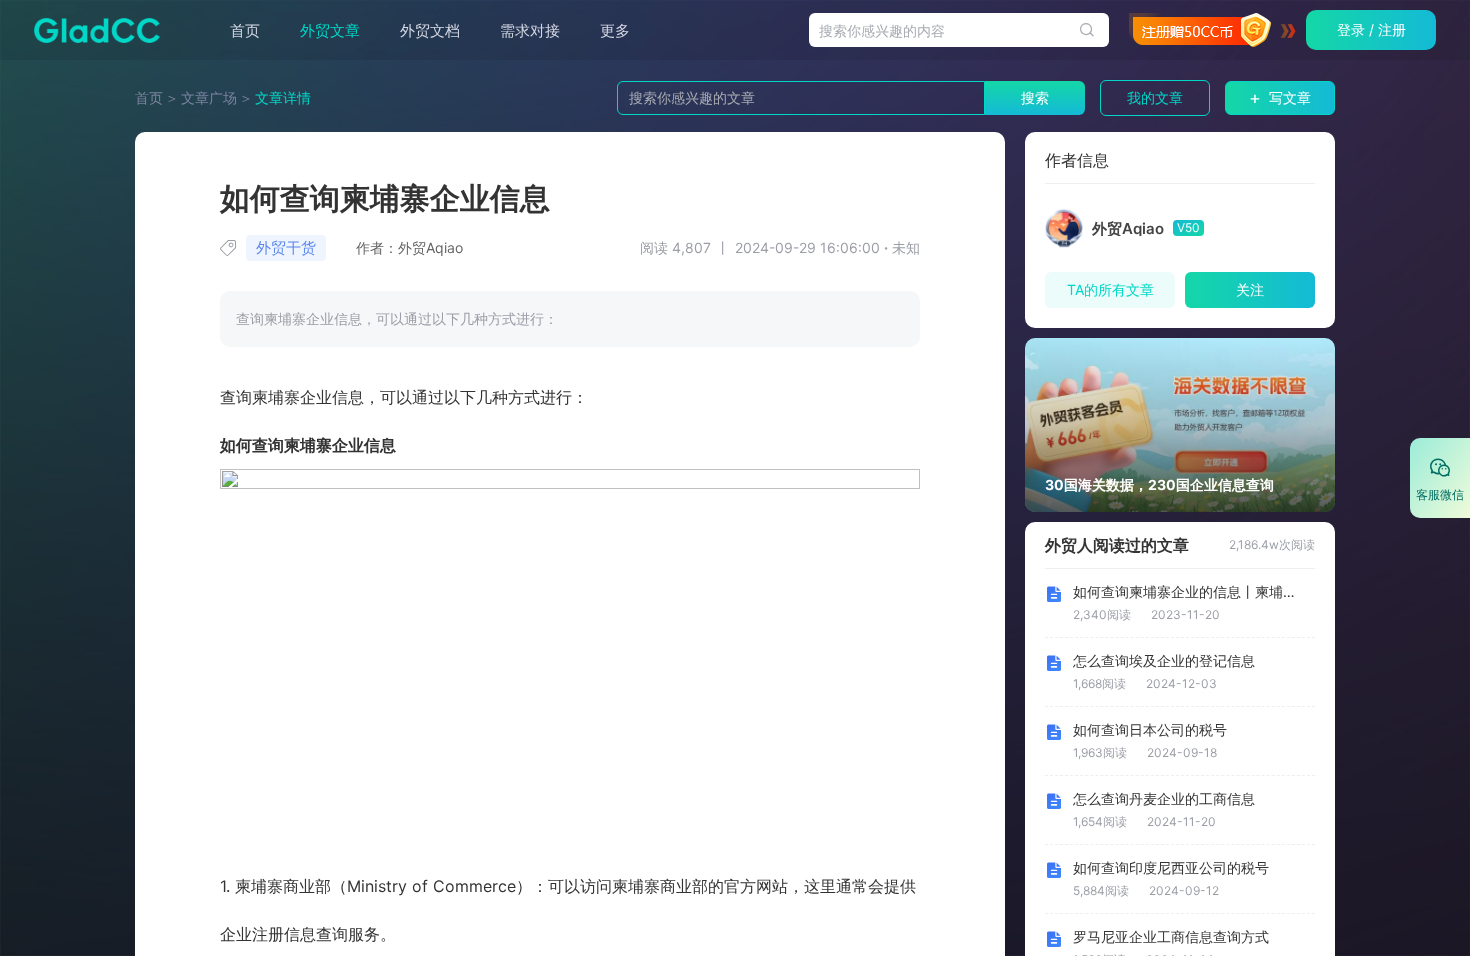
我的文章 (1155, 97)
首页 (245, 30)
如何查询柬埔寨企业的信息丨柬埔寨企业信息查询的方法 (1188, 592)
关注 (1250, 289)
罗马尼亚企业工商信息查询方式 (1171, 937)
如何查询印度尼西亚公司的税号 (1171, 868)
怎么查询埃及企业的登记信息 (1164, 661)
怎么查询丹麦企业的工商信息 (1164, 799)
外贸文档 (430, 30)
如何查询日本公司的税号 (1150, 730)
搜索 (1035, 97)
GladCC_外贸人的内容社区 (90, 30)
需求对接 (530, 30)
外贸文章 (330, 30)
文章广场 (209, 97)
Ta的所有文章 (1110, 289)
